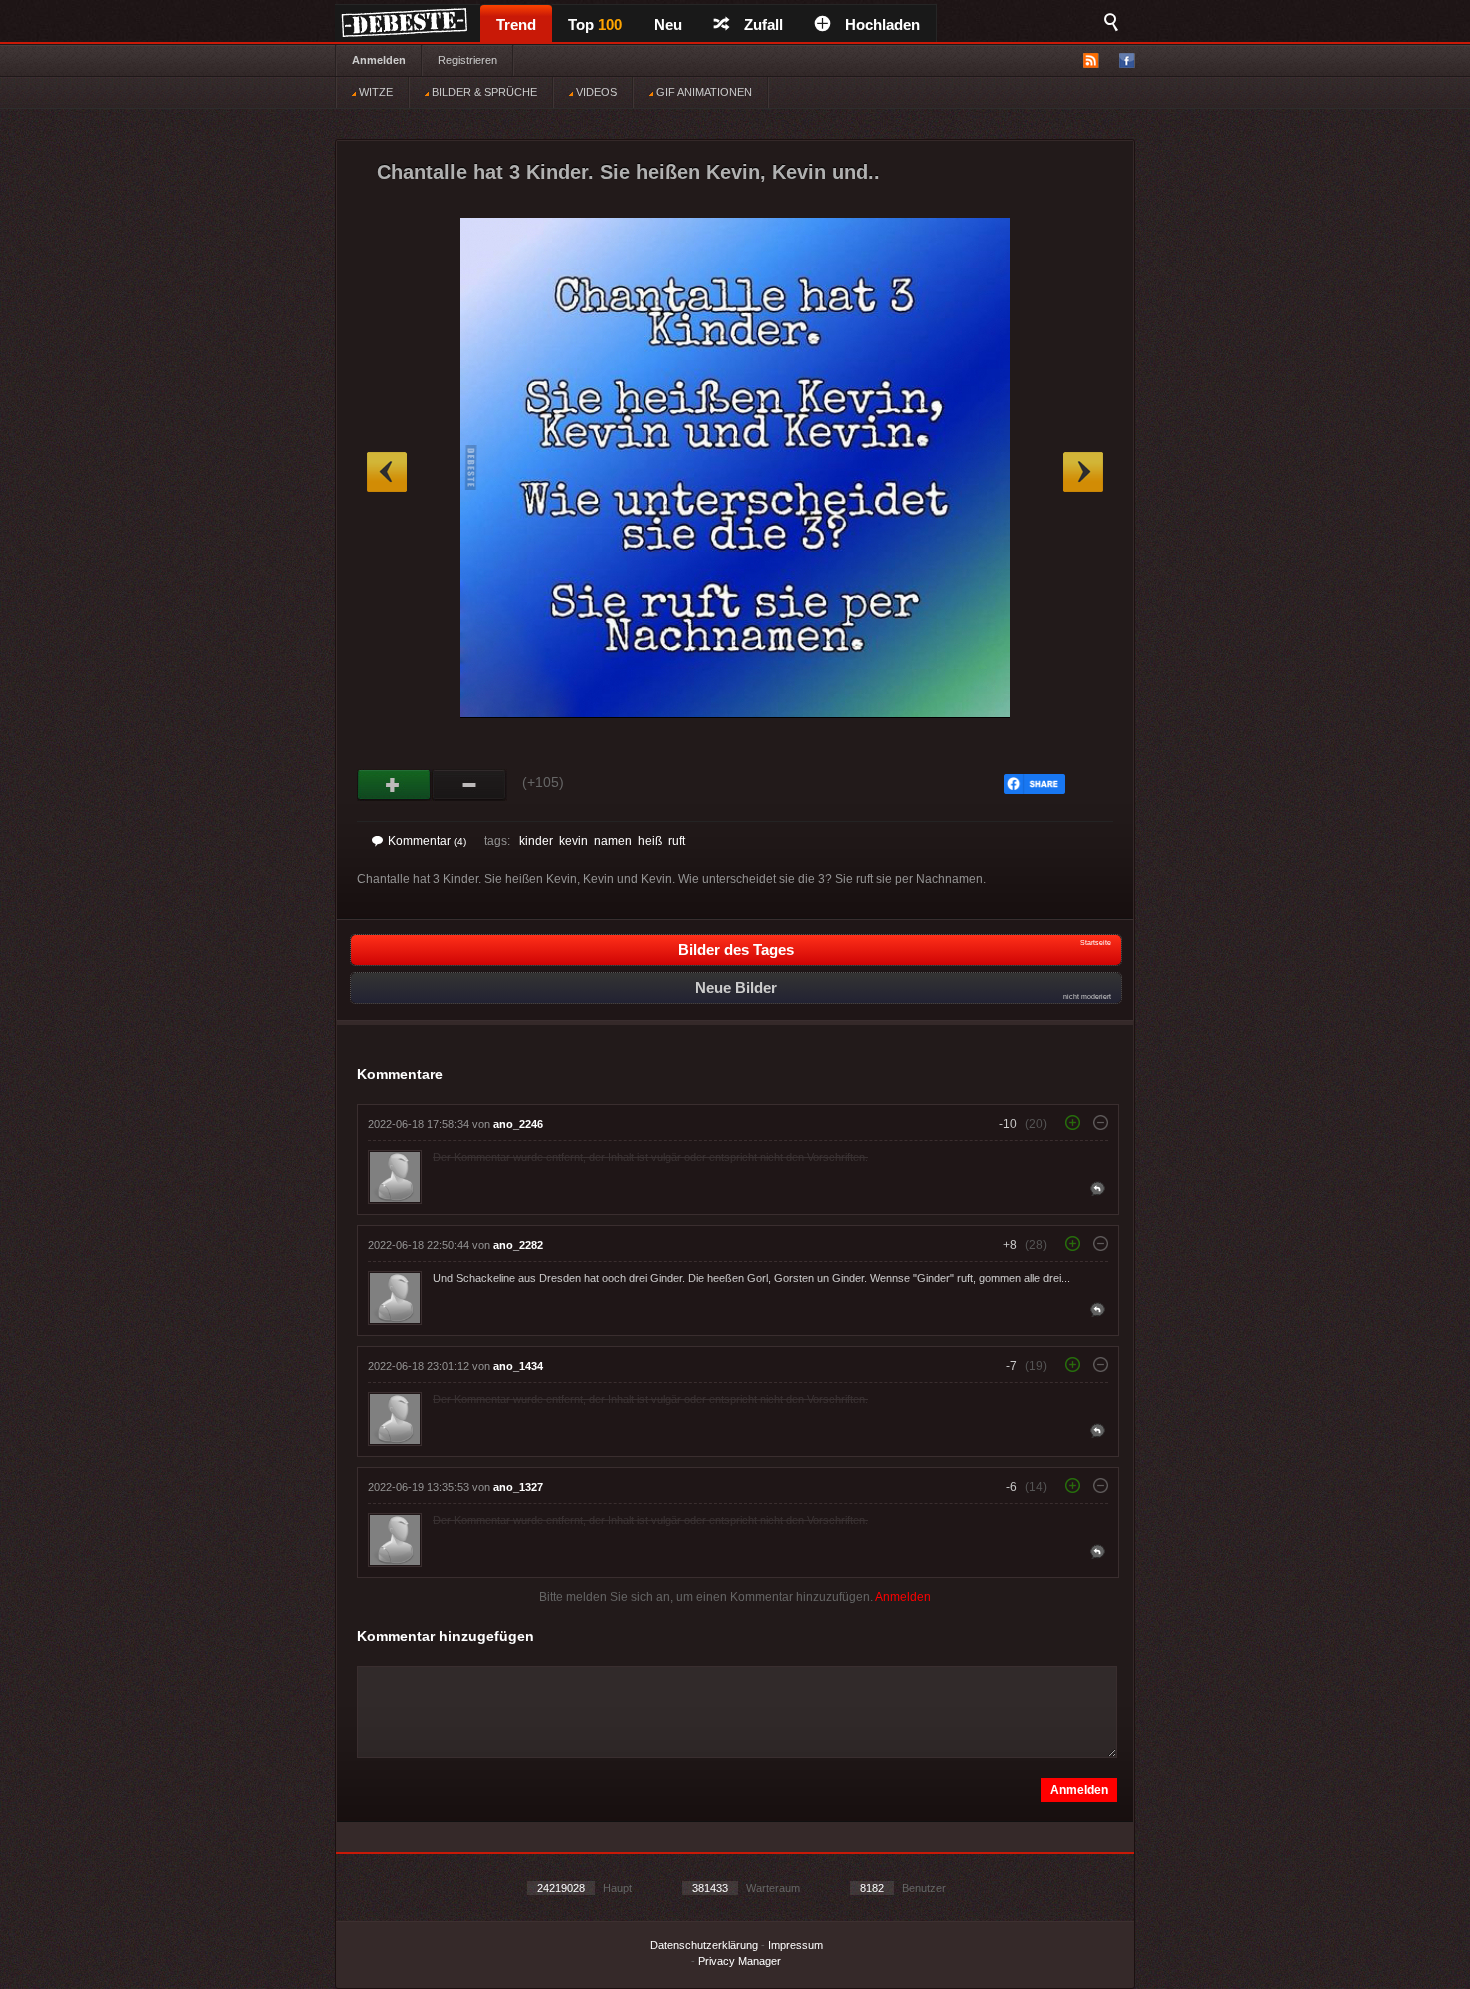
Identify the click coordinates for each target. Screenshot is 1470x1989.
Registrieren (467, 60)
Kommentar (427, 841)
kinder (536, 841)
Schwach (469, 785)
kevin (573, 841)
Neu (668, 24)
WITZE (374, 92)
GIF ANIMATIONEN (702, 92)
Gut (394, 785)
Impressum (795, 1945)
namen (613, 841)
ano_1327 (518, 1487)
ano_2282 (518, 1245)
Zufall (763, 24)
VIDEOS (595, 92)
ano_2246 (518, 1124)
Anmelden (379, 60)
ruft (676, 841)
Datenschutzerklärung (704, 1945)
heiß (650, 841)
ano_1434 (518, 1366)
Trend (516, 24)
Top (595, 24)
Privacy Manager (739, 1961)
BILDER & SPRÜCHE (483, 92)
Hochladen (882, 24)
